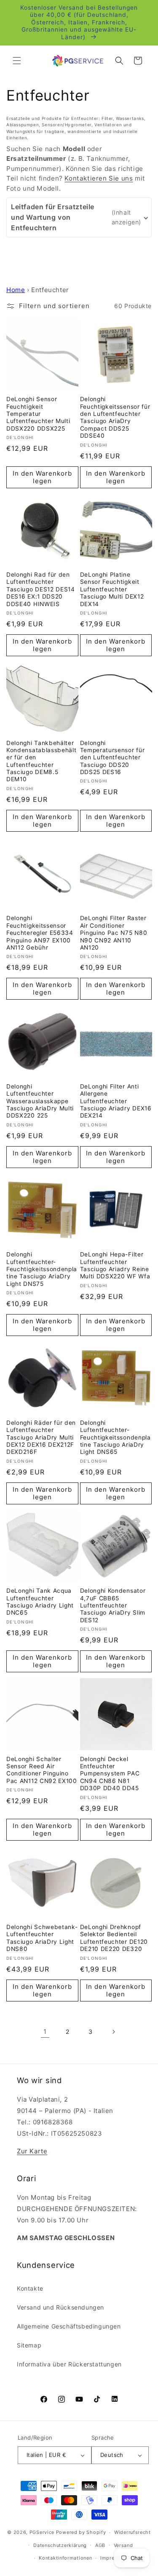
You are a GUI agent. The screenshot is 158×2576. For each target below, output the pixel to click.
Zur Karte (32, 2151)
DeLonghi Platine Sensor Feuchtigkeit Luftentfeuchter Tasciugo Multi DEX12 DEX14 (112, 589)
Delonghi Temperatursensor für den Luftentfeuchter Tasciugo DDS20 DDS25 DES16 (112, 758)
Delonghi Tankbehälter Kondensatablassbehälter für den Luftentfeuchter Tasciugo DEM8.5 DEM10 (42, 761)
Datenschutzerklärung (60, 2545)
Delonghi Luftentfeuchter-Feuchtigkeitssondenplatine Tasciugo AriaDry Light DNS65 (115, 1437)
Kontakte (30, 2288)
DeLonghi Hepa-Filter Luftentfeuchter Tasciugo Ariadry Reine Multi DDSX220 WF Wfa (115, 1265)
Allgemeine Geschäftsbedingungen (69, 2326)
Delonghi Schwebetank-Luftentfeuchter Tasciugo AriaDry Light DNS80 (42, 1938)
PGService (42, 2532)
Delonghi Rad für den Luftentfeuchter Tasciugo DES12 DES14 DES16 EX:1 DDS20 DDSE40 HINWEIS (41, 589)
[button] (17, 61)
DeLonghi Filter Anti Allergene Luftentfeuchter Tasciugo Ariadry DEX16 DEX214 (116, 1101)
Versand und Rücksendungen (60, 2307)
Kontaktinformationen (65, 2558)
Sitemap (29, 2345)
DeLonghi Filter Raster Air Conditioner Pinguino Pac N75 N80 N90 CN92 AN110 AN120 (114, 933)
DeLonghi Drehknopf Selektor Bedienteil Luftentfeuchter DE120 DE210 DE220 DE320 (114, 1938)
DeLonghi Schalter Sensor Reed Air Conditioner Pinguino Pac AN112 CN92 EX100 (42, 1770)
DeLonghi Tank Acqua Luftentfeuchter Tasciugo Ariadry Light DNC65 (40, 1602)
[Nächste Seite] (113, 2032)
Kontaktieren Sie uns (99, 178)
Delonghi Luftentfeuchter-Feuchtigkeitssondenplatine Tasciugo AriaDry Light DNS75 (42, 1269)
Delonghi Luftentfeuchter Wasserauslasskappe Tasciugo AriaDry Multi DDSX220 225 (40, 1101)
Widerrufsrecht (133, 2532)
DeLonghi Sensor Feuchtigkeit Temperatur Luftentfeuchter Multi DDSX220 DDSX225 (38, 414)
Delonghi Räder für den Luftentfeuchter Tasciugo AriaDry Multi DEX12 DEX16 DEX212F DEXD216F (41, 1437)
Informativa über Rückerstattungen (69, 2364)
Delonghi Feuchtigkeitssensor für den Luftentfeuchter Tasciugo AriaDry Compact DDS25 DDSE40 (115, 417)
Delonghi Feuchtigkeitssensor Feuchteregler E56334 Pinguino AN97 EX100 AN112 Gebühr (40, 933)
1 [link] (45, 2032)
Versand (123, 2545)
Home (16, 290)
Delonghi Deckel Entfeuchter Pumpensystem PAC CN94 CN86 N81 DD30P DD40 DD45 (110, 1774)
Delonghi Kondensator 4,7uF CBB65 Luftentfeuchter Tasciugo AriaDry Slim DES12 (113, 1605)
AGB (100, 2545)
